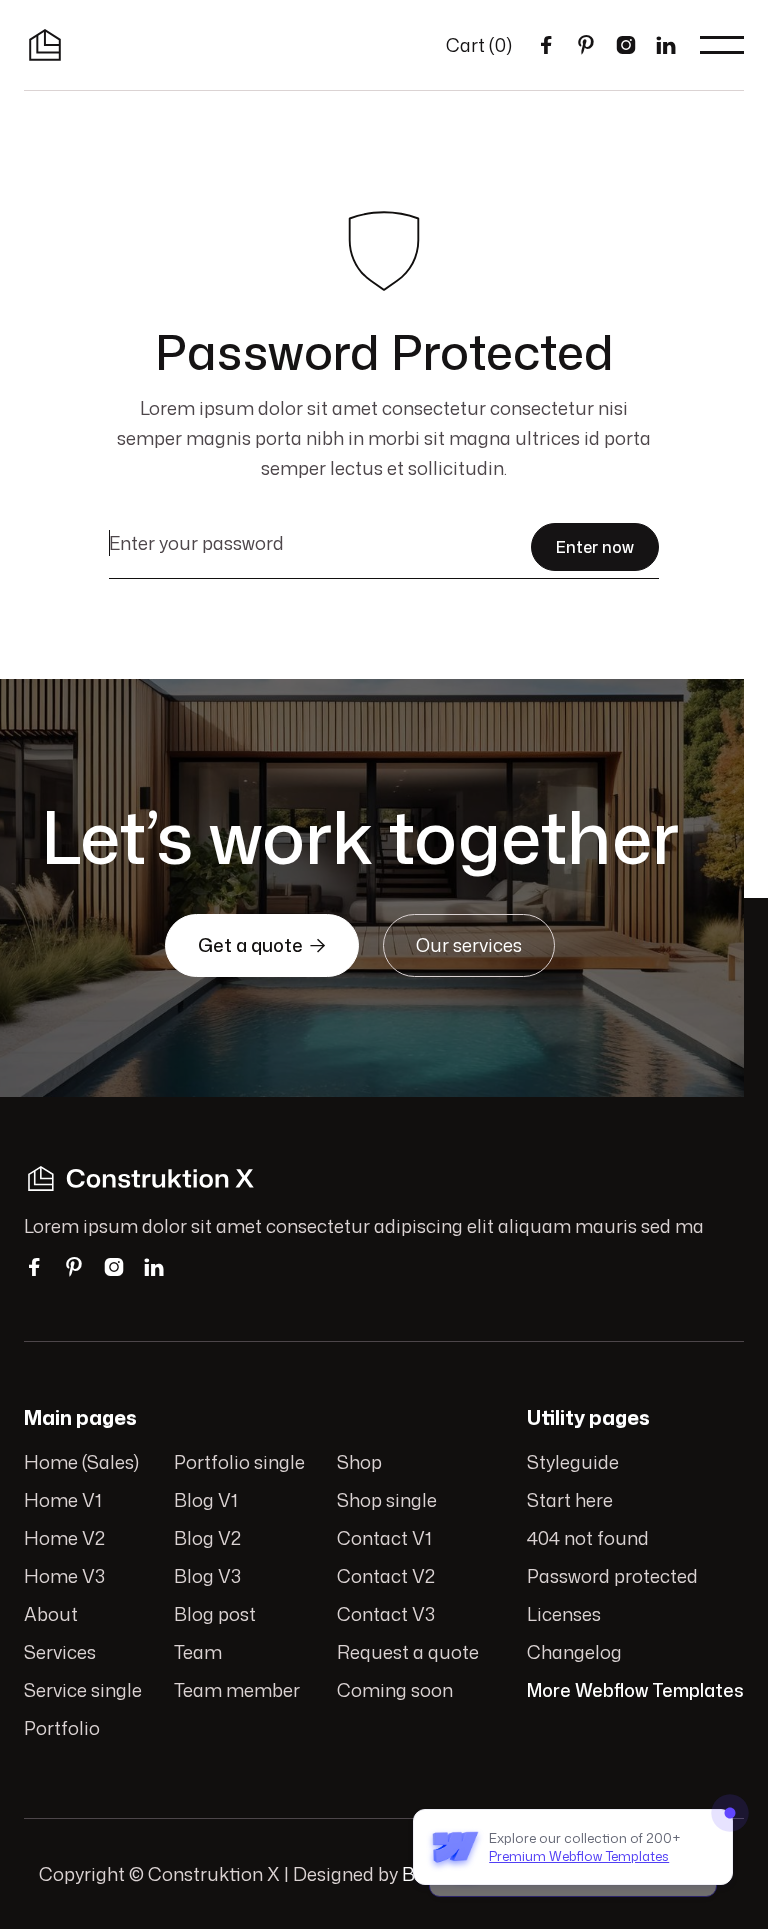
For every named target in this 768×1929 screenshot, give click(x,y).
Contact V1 (384, 1538)
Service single (83, 1690)
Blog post (215, 1614)
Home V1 (63, 1500)
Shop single (387, 1500)
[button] (479, 45)
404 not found (588, 1538)
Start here (570, 1500)
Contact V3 (386, 1614)
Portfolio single (239, 1462)
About (51, 1614)
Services (60, 1652)
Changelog (574, 1652)
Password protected (612, 1576)
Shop (359, 1462)
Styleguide (573, 1462)
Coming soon (395, 1690)
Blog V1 (206, 1500)
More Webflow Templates (635, 1690)
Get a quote (262, 945)
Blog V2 (207, 1538)
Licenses (564, 1614)
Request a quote (408, 1652)
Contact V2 (386, 1576)
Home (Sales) (81, 1462)
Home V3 (64, 1576)
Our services (469, 945)
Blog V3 (207, 1576)
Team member (237, 1690)
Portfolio (62, 1728)
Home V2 (64, 1538)
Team (198, 1652)
